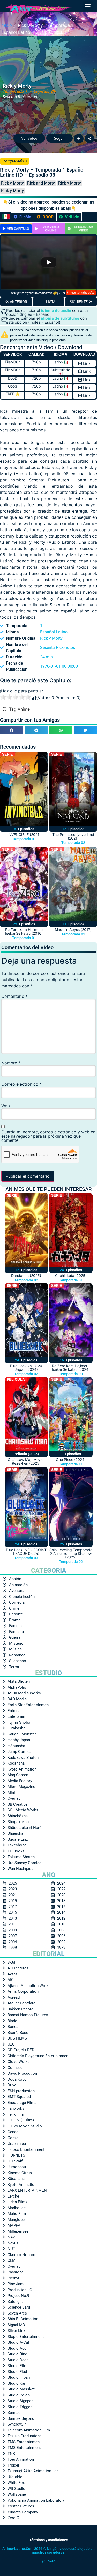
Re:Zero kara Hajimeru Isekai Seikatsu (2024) (71, 1368)
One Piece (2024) (71, 1460)
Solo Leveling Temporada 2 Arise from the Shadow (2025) (71, 1553)
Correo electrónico (21, 1084)
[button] (88, 6)
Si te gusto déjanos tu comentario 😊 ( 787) (38, 293)
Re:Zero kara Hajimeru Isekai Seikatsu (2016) (24, 931)
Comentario (14, 996)
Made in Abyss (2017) (73, 930)
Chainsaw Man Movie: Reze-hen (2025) (26, 1461)
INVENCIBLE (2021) (24, 834)
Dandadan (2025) (26, 1276)
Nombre (11, 1063)
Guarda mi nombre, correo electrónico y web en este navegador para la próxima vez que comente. (48, 1136)
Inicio (7, 25)
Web (6, 1106)
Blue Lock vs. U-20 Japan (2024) (26, 1368)
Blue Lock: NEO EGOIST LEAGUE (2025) (26, 1552)
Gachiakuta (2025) (71, 1276)
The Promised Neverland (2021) (73, 836)
